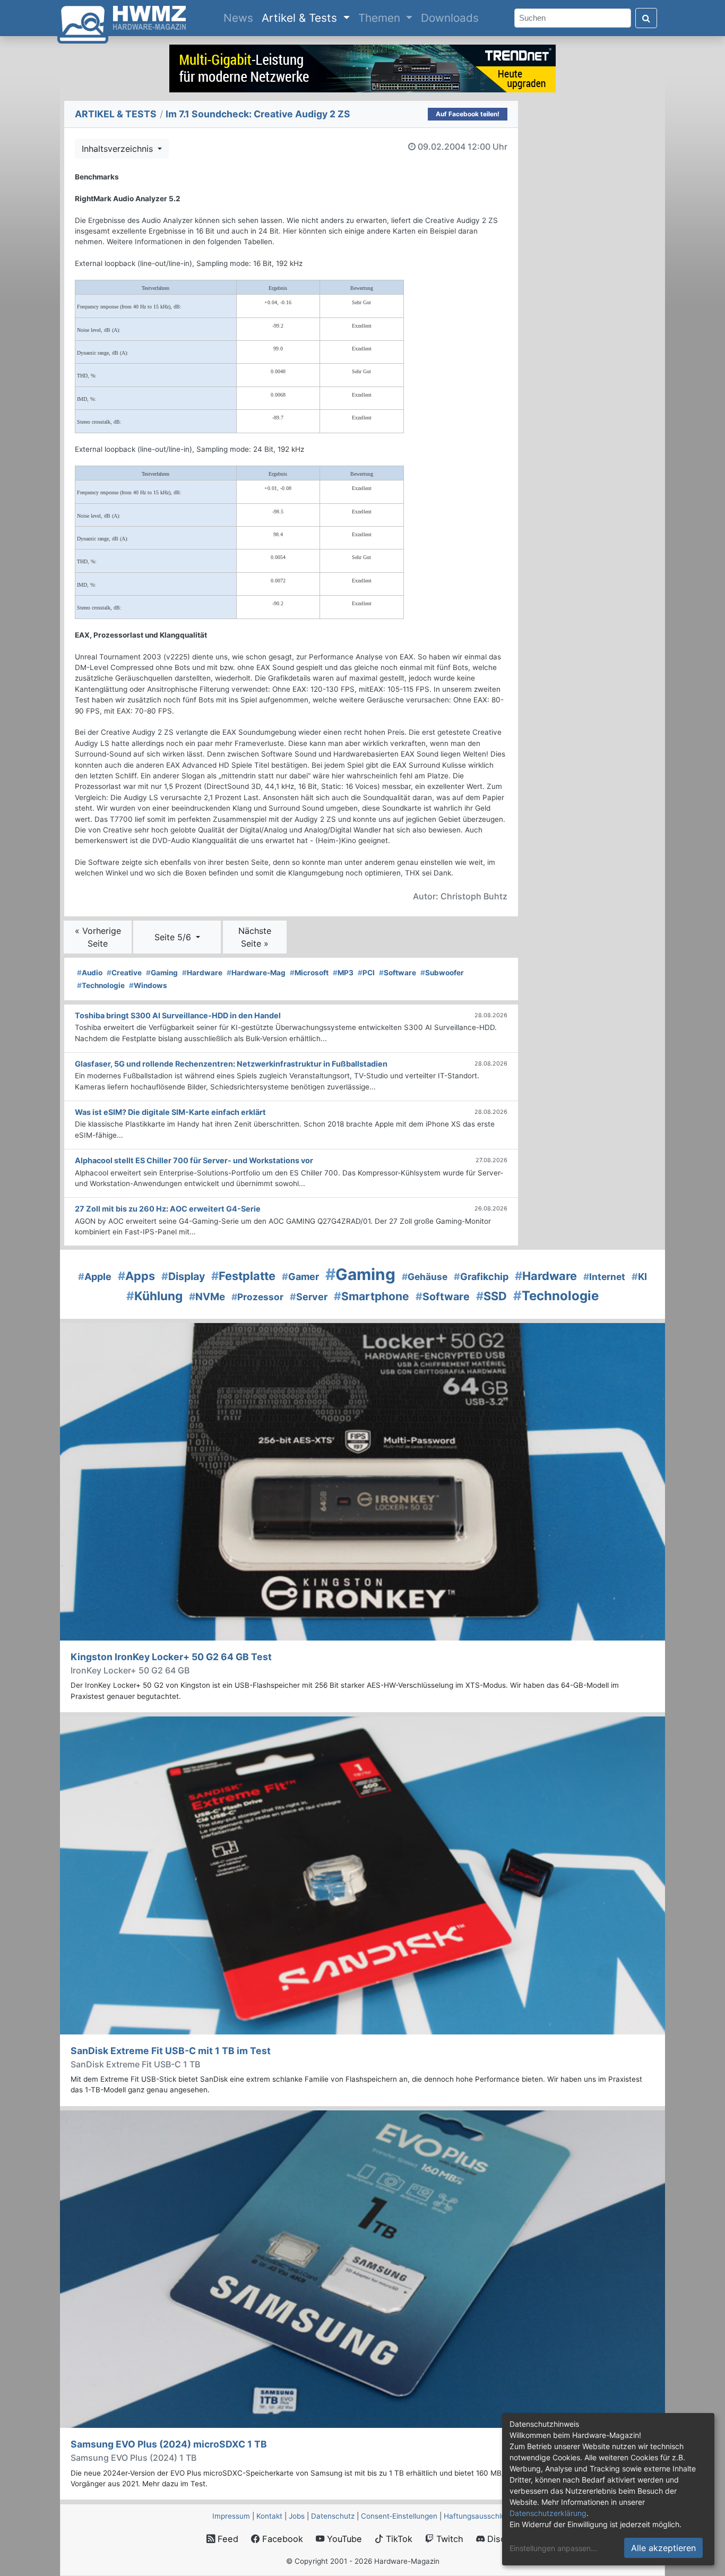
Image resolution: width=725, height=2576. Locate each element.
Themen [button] (381, 18)
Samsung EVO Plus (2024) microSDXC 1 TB (169, 2444)
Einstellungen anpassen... (553, 2548)
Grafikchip (481, 1277)
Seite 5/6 (174, 937)
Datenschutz (333, 2516)
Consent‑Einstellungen (399, 2516)
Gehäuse (425, 1277)
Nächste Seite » (255, 937)
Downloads (450, 18)
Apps (136, 1276)
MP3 (343, 973)
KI (639, 1277)
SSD (491, 1296)
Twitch (448, 2539)
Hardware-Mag (256, 973)
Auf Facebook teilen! (468, 114)
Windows (148, 985)
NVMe (207, 1297)
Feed (227, 2539)
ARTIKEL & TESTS (116, 114)
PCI (366, 973)
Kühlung (154, 1296)
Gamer (300, 1277)
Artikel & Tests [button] (301, 18)
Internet (604, 1277)
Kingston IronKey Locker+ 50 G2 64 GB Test (171, 1657)
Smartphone (372, 1296)
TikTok (398, 2539)
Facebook (281, 2539)
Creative (124, 973)
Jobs (297, 2516)
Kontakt (269, 2516)
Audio (90, 973)
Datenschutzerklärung (548, 2513)
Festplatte (243, 1276)
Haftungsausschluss (478, 2516)
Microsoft (309, 973)
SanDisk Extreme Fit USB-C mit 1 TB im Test (171, 2051)
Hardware (202, 973)
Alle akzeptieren (663, 2548)
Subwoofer (442, 973)
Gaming (162, 973)
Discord (502, 2539)
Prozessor (257, 1297)
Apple (95, 1277)
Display (183, 1276)
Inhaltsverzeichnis (119, 149)
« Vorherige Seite (98, 937)
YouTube (343, 2539)
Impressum (231, 2516)
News (240, 18)
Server (309, 1297)
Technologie (101, 985)
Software (398, 973)
